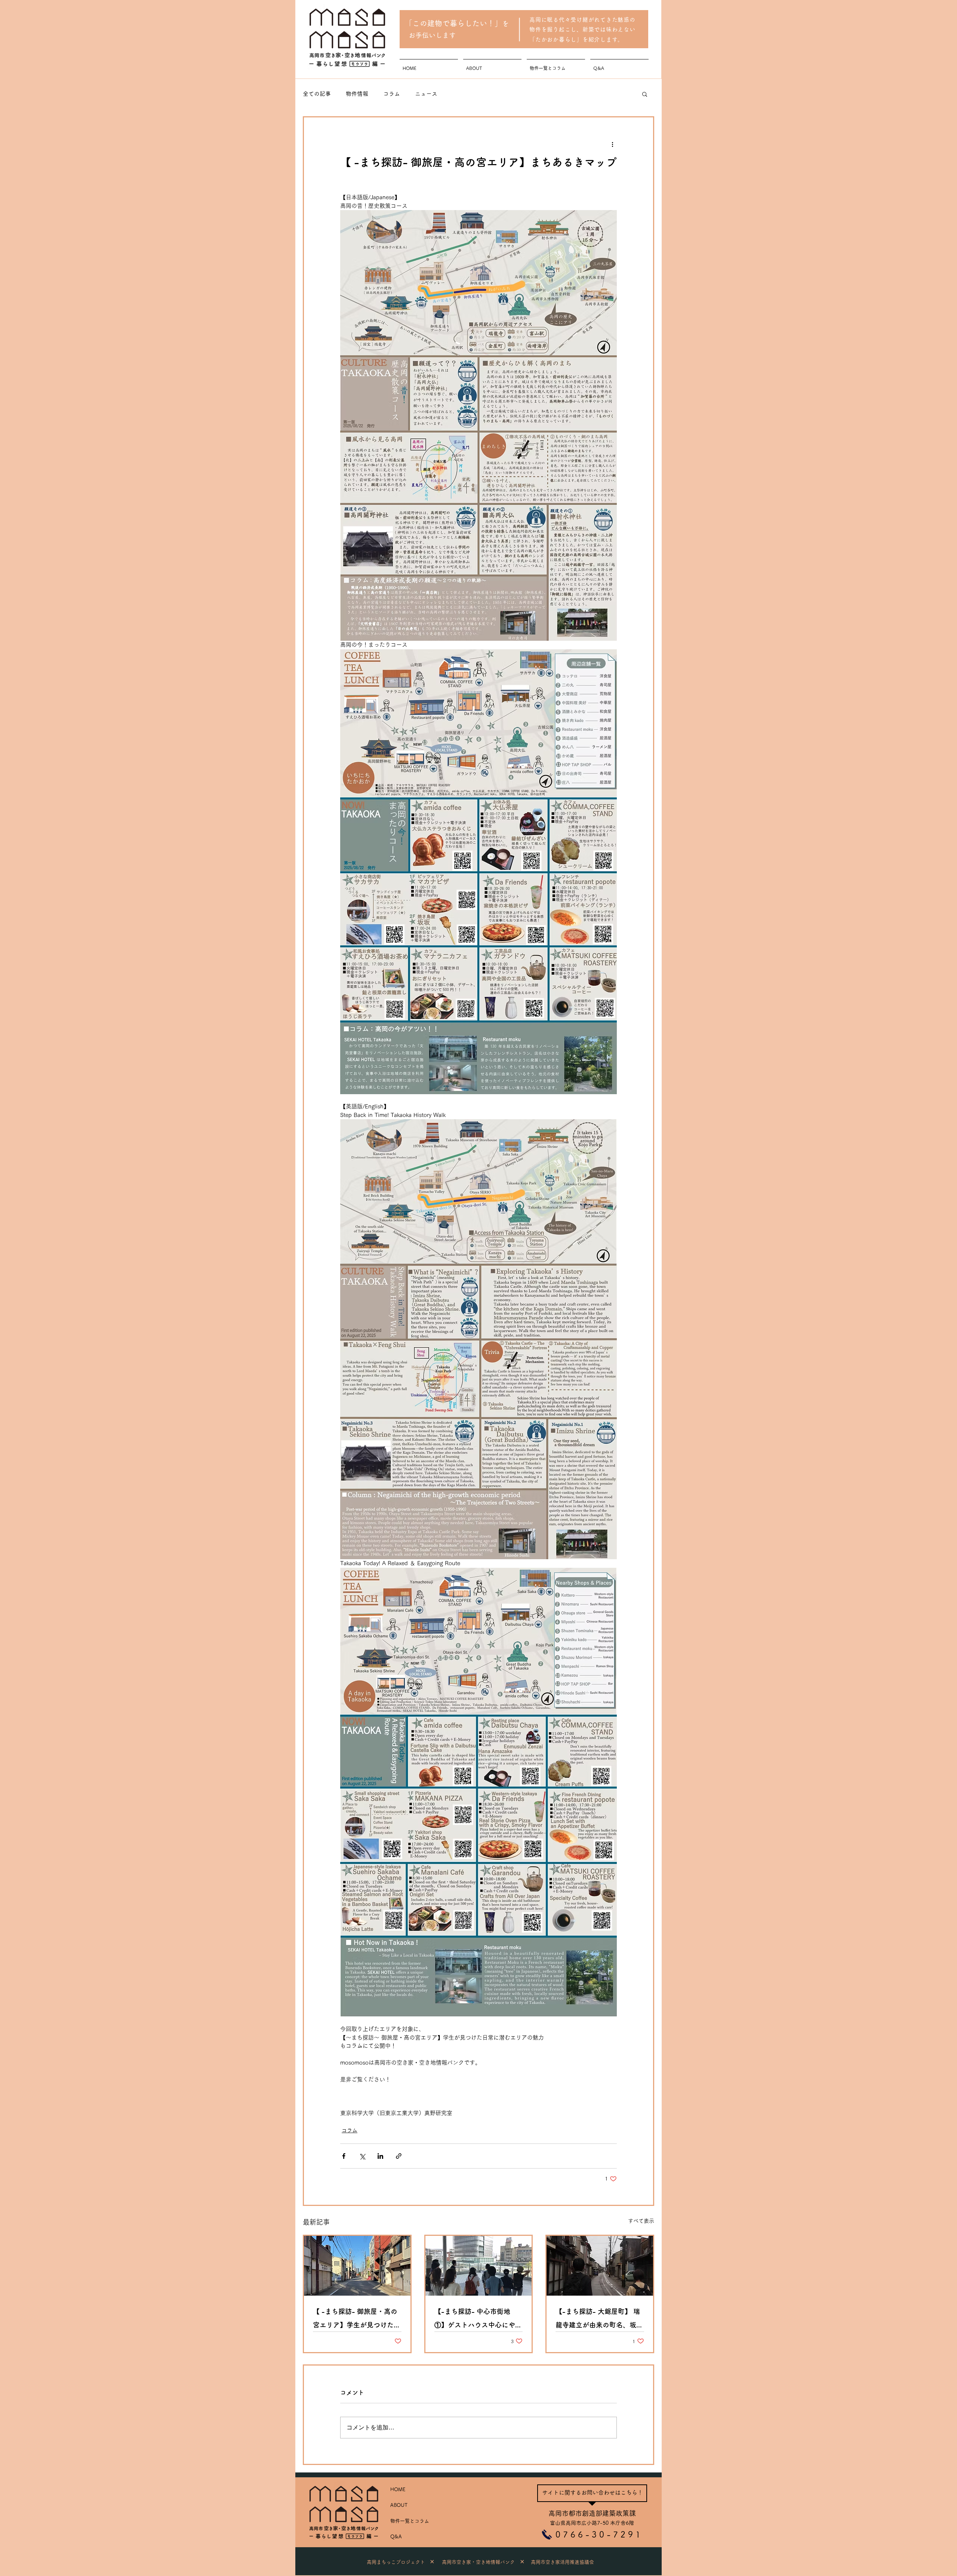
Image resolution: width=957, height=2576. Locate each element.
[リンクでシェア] (399, 2156)
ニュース (426, 94)
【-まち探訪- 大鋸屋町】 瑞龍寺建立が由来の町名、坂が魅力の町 (599, 2320)
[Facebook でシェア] (344, 2156)
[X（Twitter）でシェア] (362, 2156)
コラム (392, 94)
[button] (645, 94)
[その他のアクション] (612, 144)
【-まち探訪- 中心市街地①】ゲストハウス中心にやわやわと (478, 2320)
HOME (398, 2489)
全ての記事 (317, 94)
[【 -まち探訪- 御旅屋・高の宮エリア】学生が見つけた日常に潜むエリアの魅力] (357, 2266)
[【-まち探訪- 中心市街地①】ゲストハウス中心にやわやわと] (479, 2266)
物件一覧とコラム (410, 2521)
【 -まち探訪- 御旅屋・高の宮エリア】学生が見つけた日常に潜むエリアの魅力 (357, 2320)
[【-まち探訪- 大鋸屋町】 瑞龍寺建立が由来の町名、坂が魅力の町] (600, 2266)
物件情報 (357, 94)
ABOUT (399, 2505)
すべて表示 (641, 2221)
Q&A (396, 2537)
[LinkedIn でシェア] (380, 2156)
